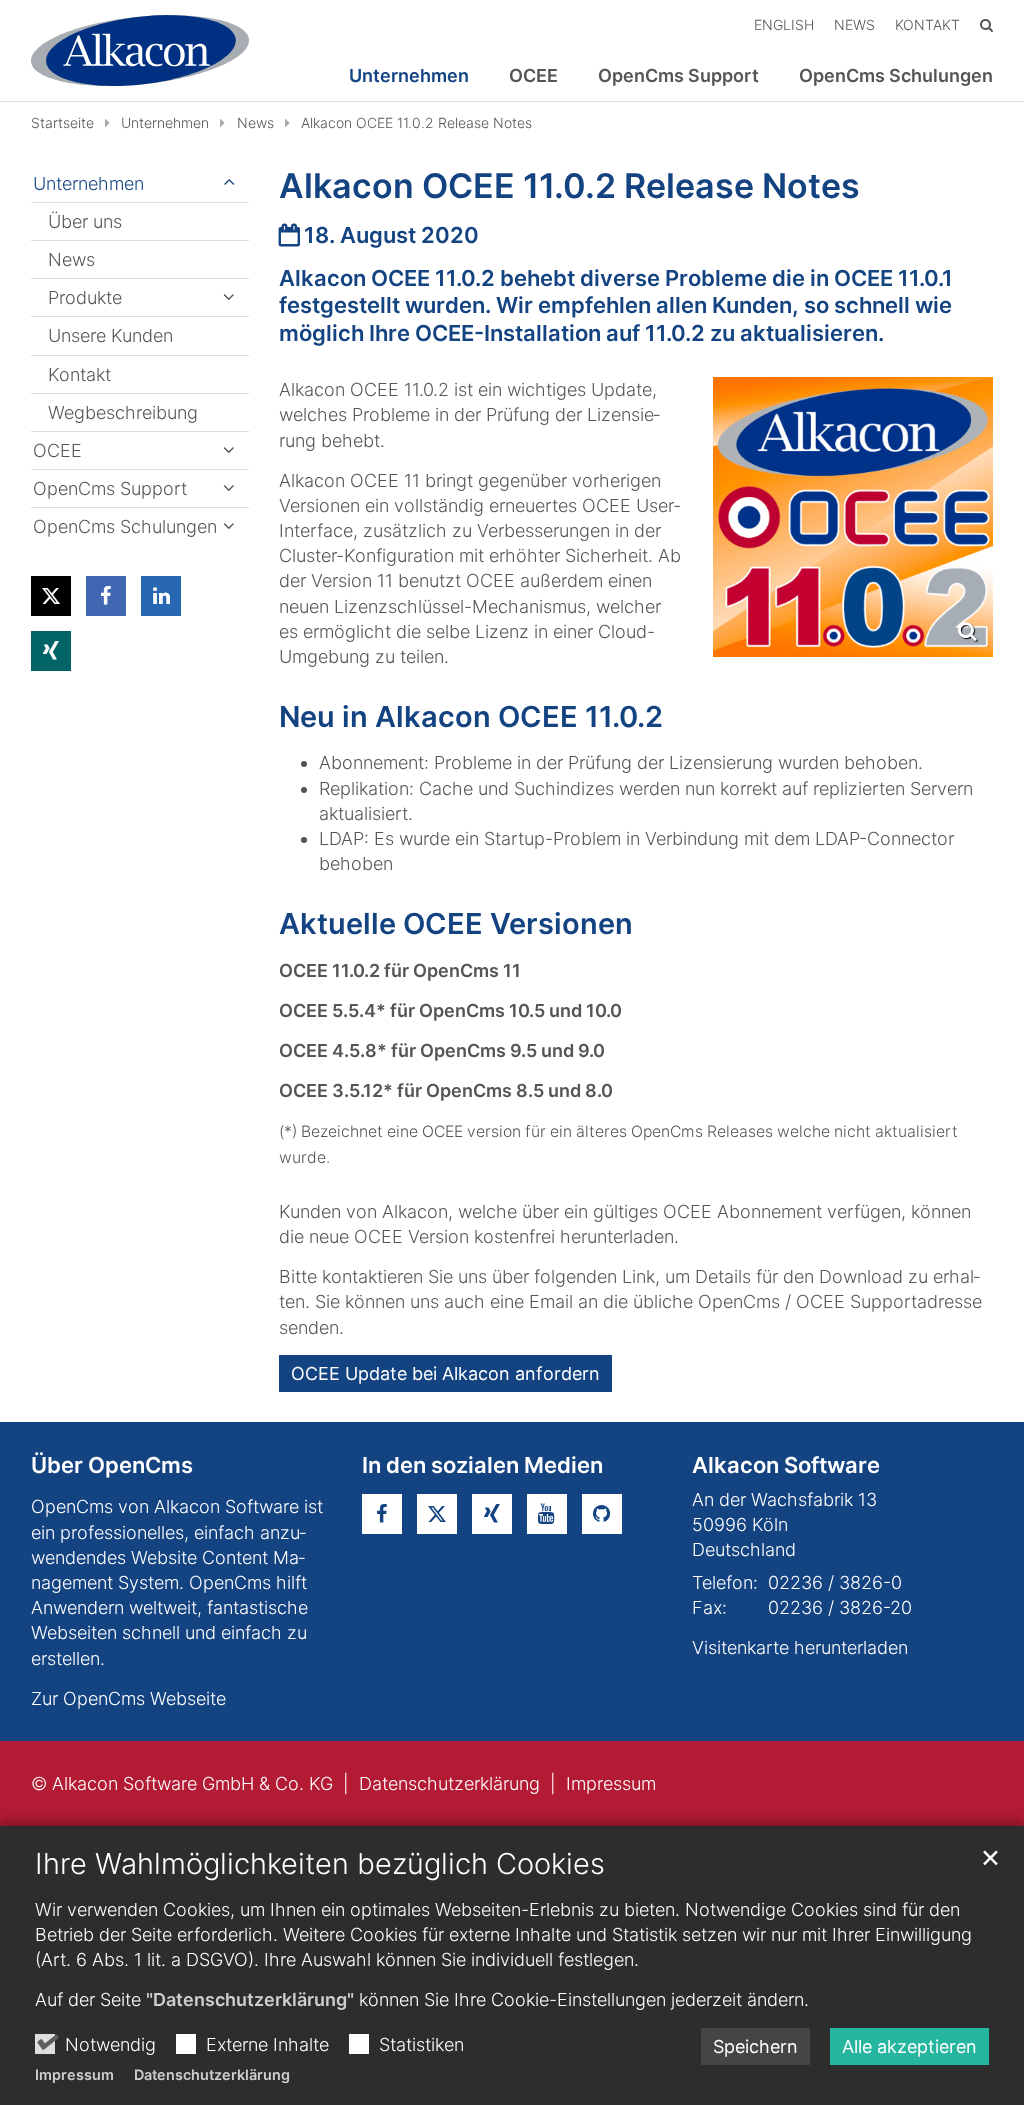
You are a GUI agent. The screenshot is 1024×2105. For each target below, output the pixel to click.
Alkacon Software (786, 1465)
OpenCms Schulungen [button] (896, 76)
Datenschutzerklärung (212, 2074)
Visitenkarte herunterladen (800, 1647)
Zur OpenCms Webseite (128, 1698)
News (255, 122)
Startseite (62, 122)
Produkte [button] (85, 297)
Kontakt (79, 374)
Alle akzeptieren (909, 2046)
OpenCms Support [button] (678, 76)
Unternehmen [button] (409, 76)
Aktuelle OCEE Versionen (456, 923)
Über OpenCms (112, 1465)
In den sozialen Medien (482, 1465)
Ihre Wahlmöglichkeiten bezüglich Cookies (320, 1863)
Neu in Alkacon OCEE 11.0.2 (471, 716)
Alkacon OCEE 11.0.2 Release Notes (416, 122)
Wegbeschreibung (123, 412)
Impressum (74, 2074)
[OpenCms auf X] (437, 1514)
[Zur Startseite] (140, 50)
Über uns (85, 221)
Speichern (755, 2046)
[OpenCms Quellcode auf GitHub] (602, 1514)
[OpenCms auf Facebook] (382, 1514)
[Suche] (986, 24)
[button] (51, 596)
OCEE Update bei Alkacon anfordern (445, 1373)
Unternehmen (165, 122)
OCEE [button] (533, 76)
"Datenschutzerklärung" (250, 1999)
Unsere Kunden (110, 335)
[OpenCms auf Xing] (492, 1514)
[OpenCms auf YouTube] (547, 1514)
